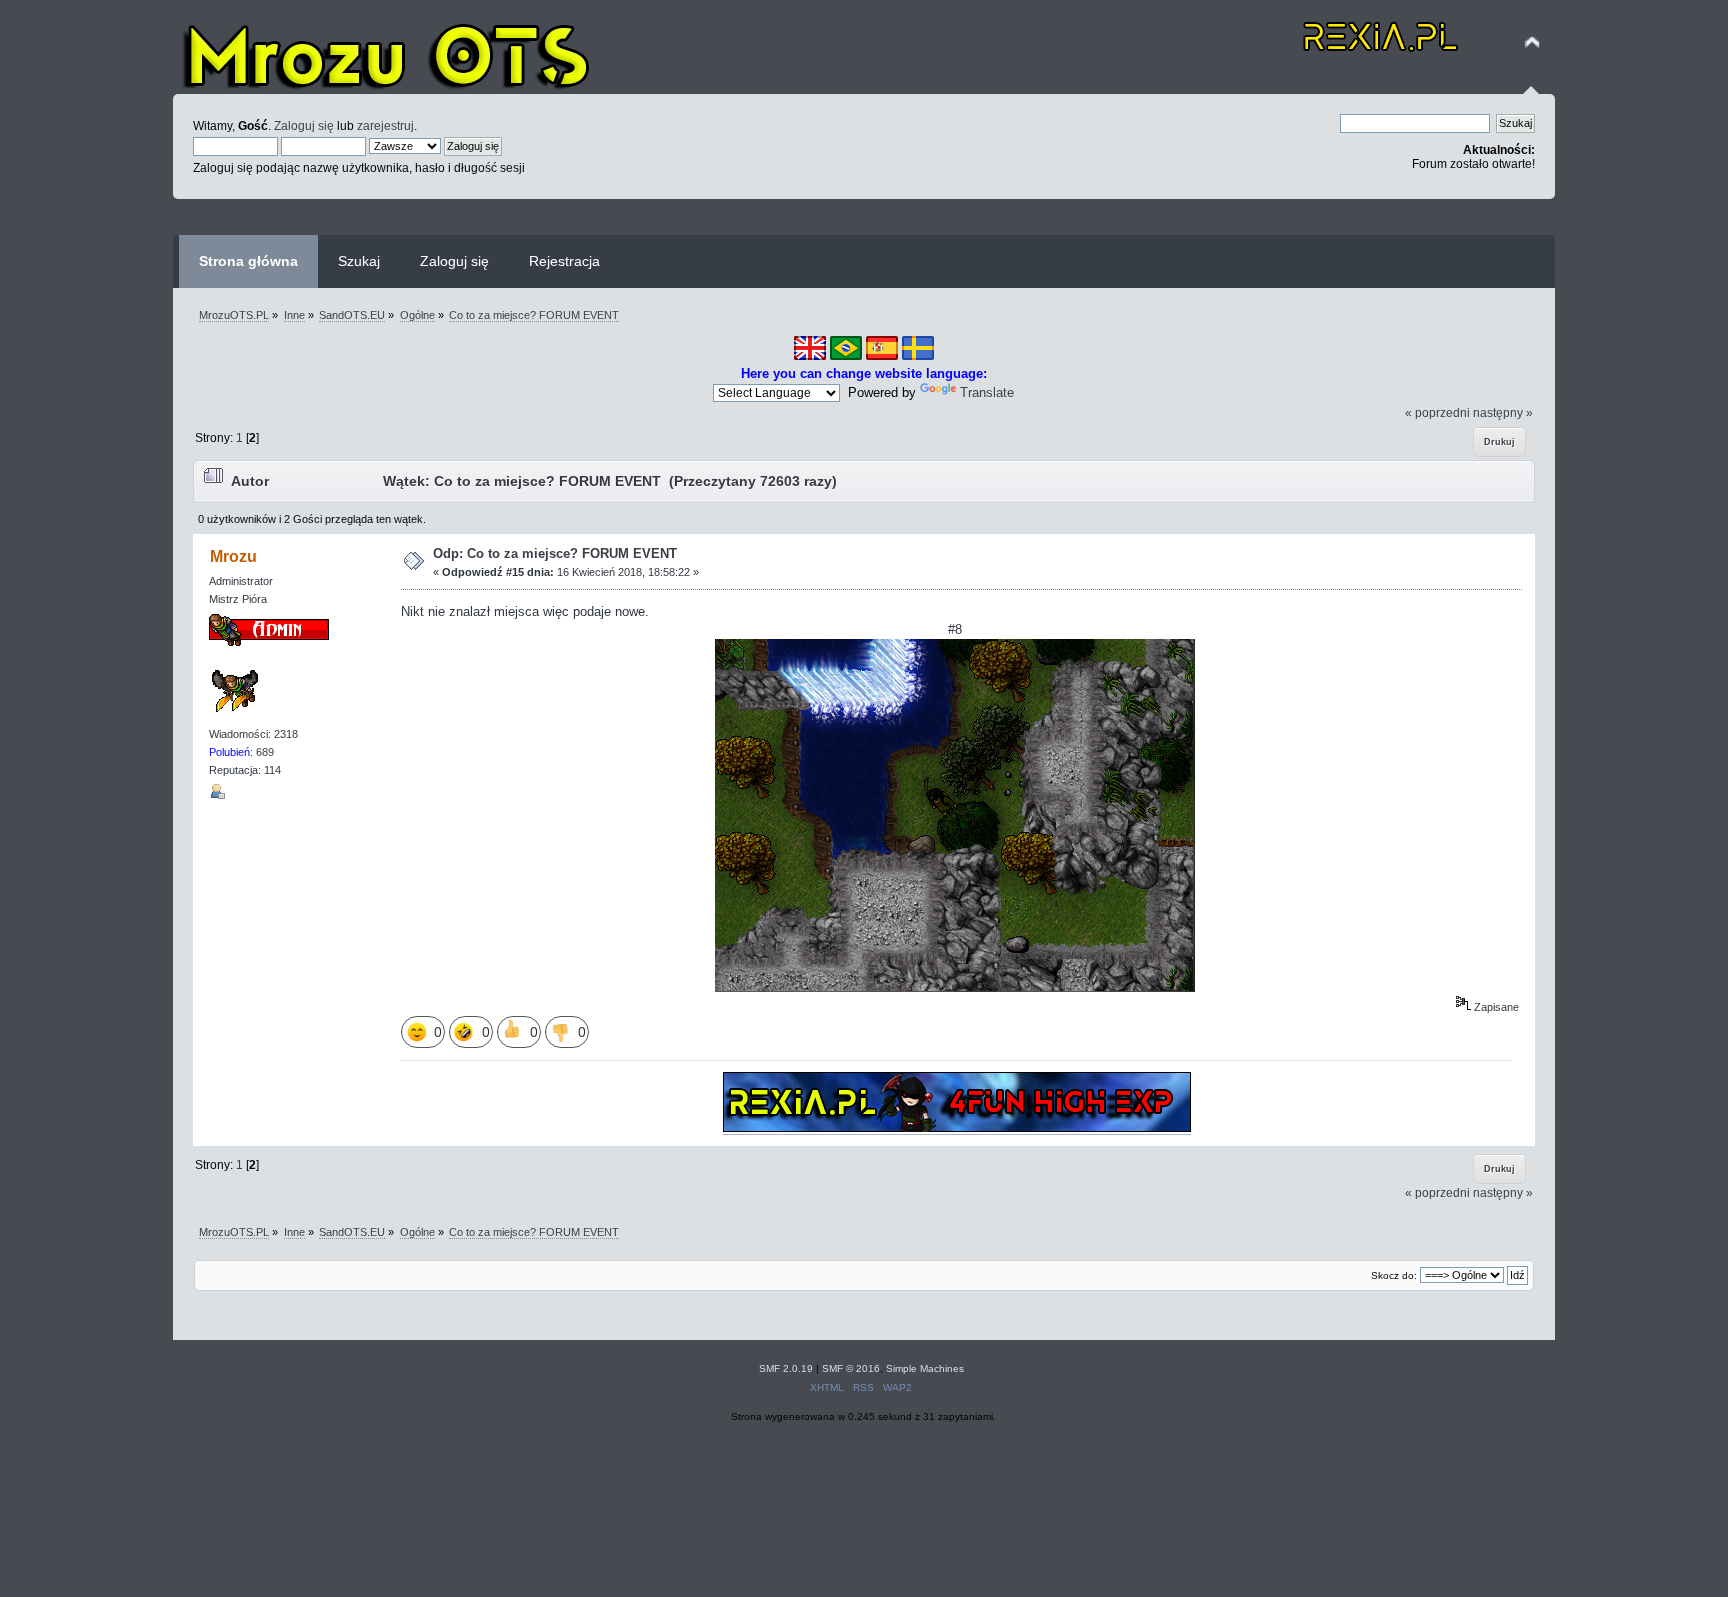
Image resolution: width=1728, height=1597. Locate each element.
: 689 (241, 752)
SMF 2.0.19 (786, 1368)
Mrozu (233, 556)
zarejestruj (385, 125)
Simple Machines (925, 1368)
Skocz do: (1394, 1275)
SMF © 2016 (851, 1368)
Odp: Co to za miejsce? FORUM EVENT (555, 553)
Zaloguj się (304, 125)
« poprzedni (1437, 412)
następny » (1503, 412)
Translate (987, 392)
